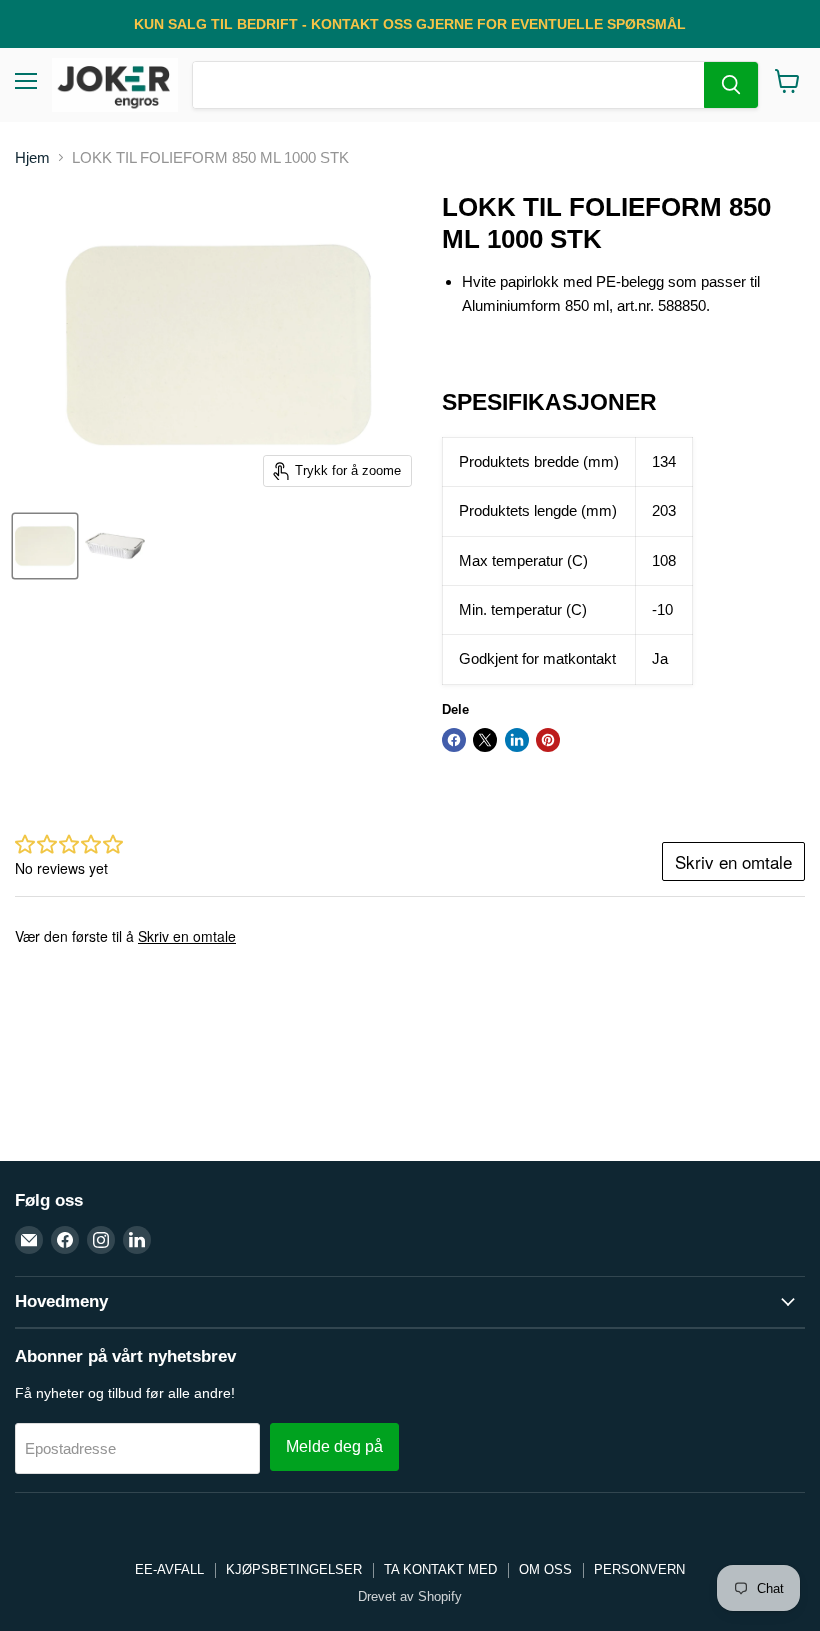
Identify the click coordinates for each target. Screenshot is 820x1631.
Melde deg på (334, 1446)
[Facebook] (65, 1240)
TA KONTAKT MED (440, 1569)
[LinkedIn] (137, 1240)
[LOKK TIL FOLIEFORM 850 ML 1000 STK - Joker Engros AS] (45, 546)
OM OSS (545, 1569)
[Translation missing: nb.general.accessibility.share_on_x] (485, 740)
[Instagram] (101, 1240)
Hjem (32, 157)
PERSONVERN (639, 1569)
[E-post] (29, 1240)
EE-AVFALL (169, 1569)
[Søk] (731, 85)
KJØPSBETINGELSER (294, 1569)
